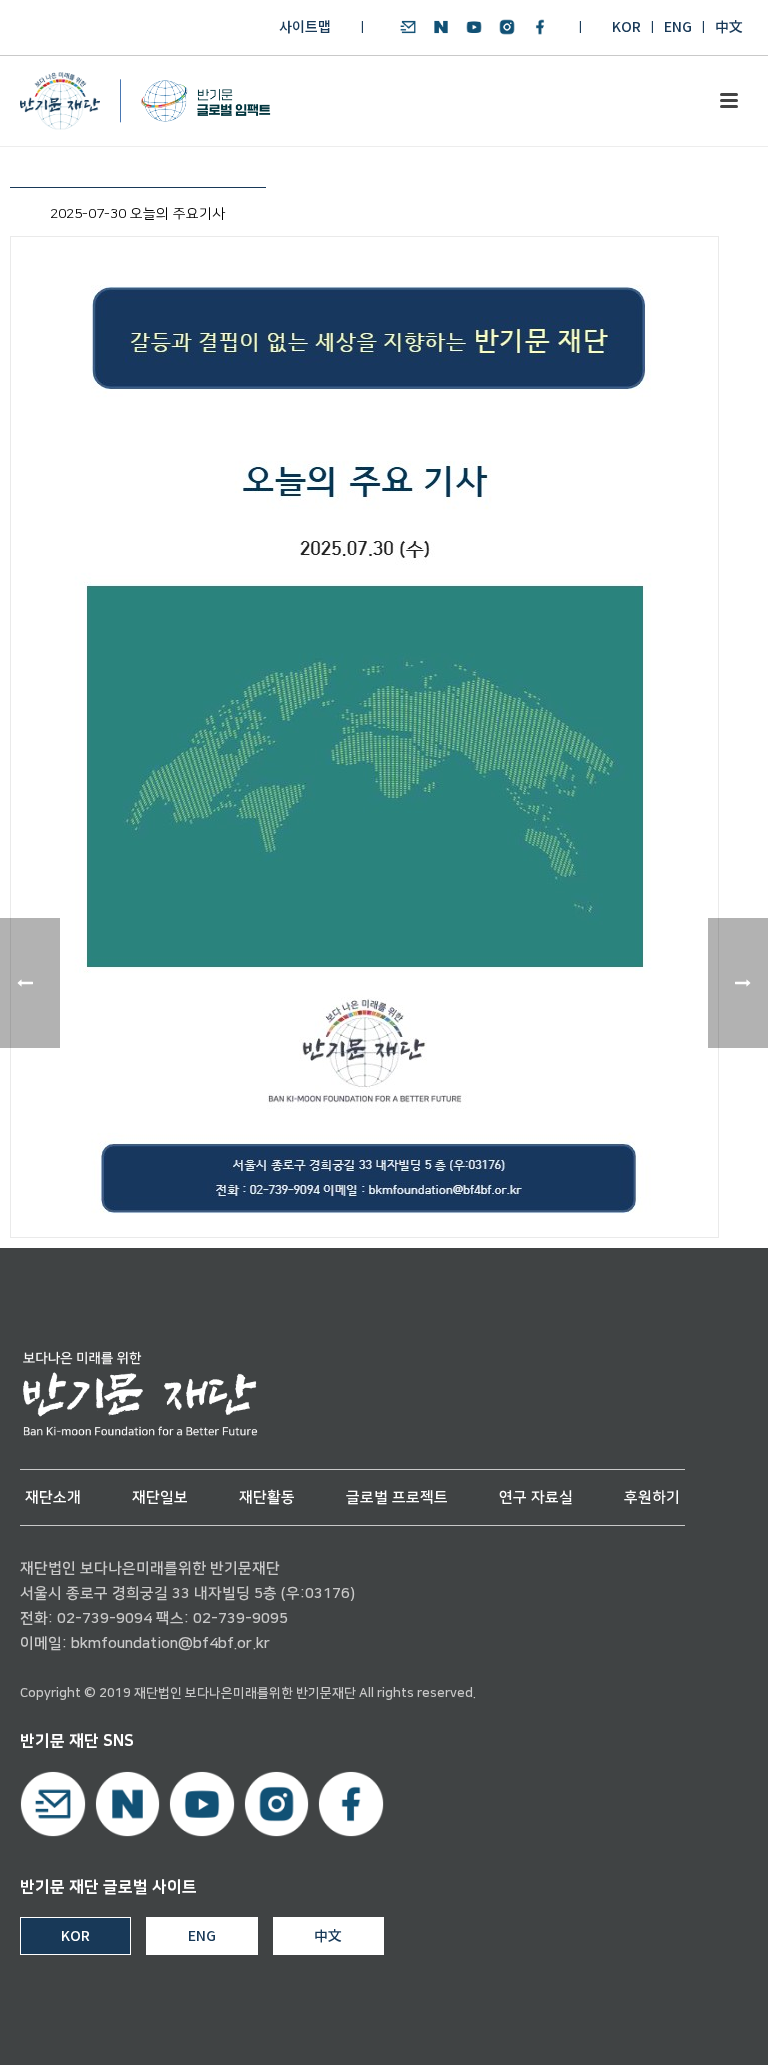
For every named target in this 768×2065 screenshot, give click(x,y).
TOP (695, 2026)
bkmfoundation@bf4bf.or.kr (170, 1643)
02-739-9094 (104, 1618)
